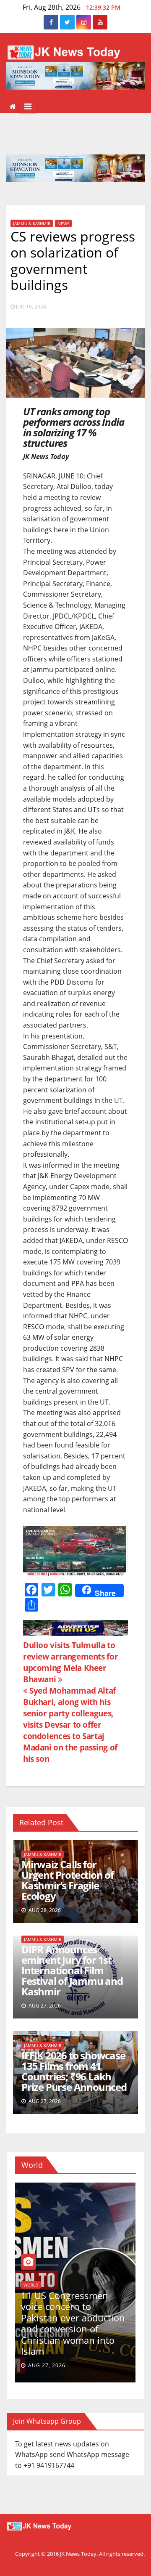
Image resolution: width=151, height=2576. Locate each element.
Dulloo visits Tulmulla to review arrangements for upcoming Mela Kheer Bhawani (70, 1662)
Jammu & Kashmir (32, 223)
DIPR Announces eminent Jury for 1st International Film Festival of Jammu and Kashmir (72, 1970)
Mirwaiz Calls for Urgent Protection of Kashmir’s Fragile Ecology (68, 1880)
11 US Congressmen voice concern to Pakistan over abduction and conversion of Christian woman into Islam (73, 2323)
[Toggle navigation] (28, 106)
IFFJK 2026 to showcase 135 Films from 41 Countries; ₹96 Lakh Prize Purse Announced (74, 2071)
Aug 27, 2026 (47, 2365)
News (63, 223)
